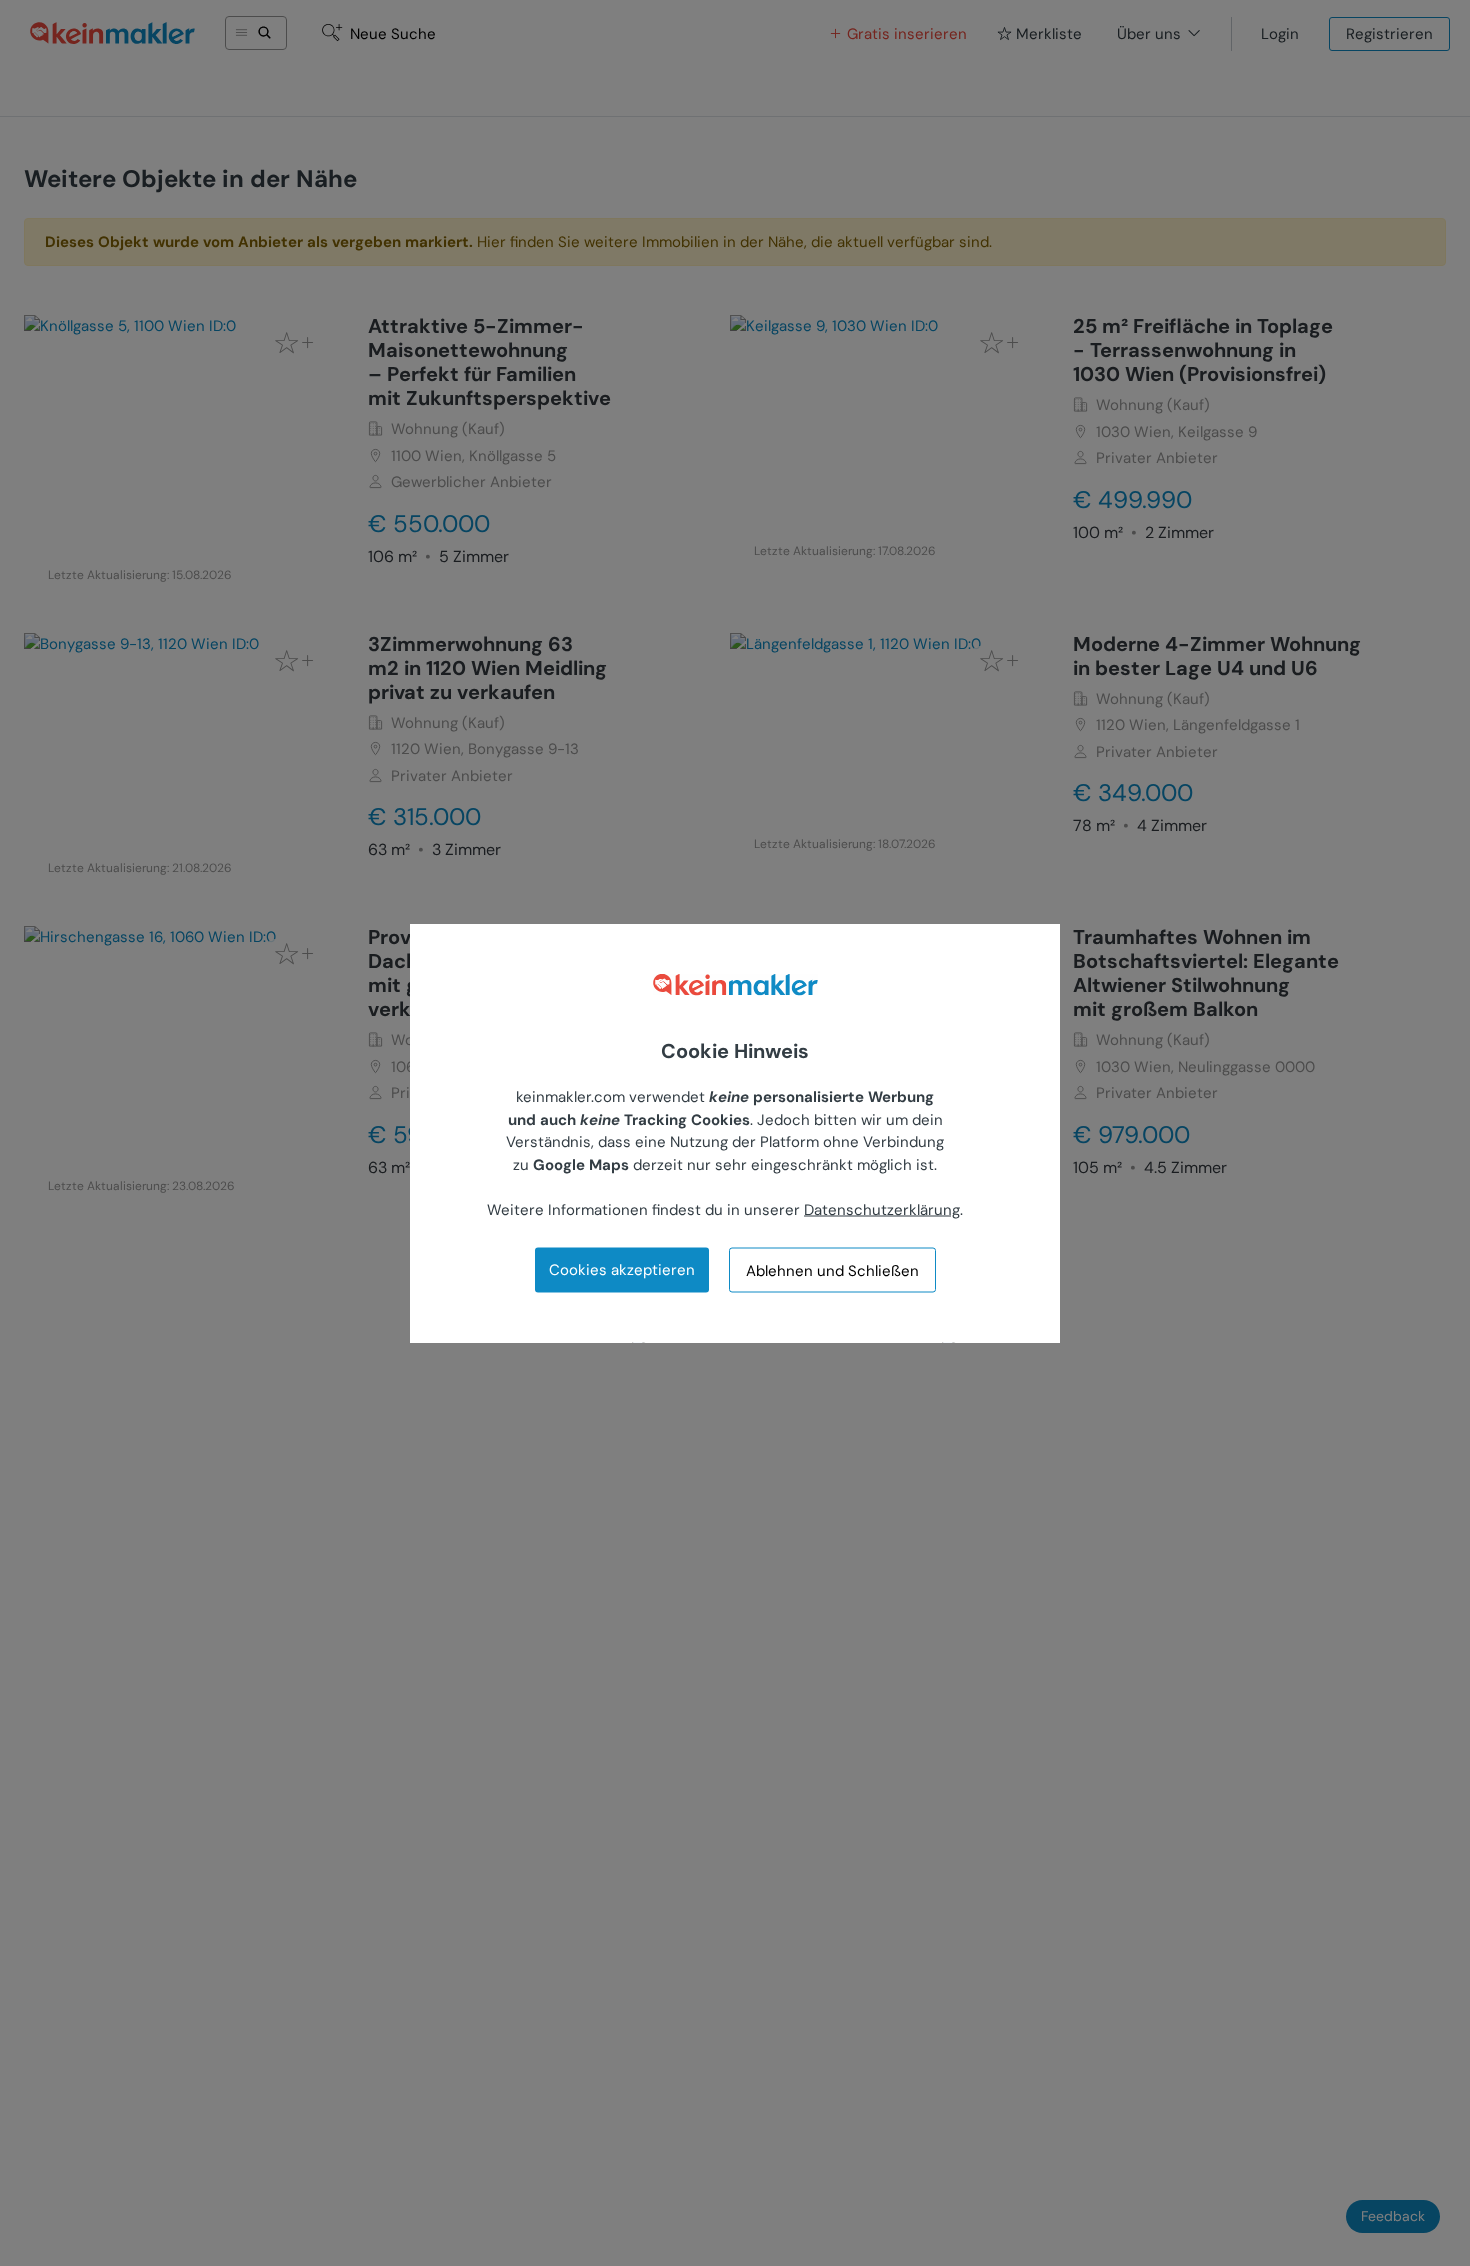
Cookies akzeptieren (622, 1270)
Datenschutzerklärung (882, 1209)
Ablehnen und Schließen (832, 1270)
